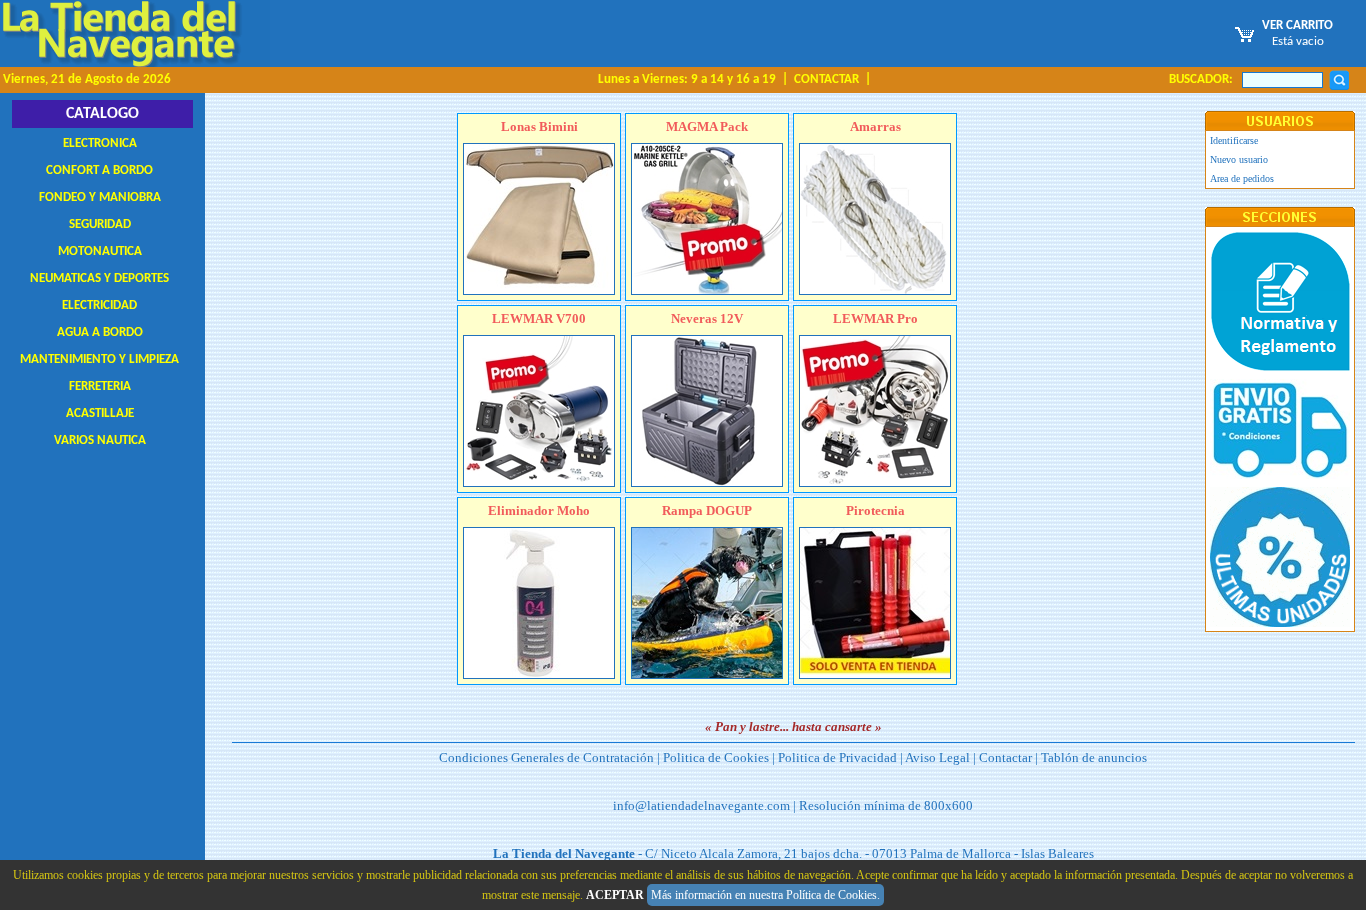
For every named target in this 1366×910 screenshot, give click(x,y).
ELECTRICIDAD (99, 305)
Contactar (1005, 757)
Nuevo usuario (1239, 159)
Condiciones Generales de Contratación (546, 757)
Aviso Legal (937, 757)
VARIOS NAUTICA (100, 440)
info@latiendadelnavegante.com (701, 805)
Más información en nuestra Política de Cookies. (765, 895)
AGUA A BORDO (100, 332)
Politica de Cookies (716, 757)
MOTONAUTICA (100, 251)
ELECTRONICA (100, 143)
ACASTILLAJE (100, 413)
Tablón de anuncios (1094, 757)
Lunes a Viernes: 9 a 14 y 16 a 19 (687, 79)
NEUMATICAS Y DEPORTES (99, 278)
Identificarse (1234, 140)
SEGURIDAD (100, 224)
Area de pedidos (1242, 178)
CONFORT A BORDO (99, 170)
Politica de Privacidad (837, 757)
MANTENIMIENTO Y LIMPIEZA (99, 359)
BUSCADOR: (1201, 79)
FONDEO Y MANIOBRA (100, 197)
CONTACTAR (826, 79)
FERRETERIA (100, 386)
